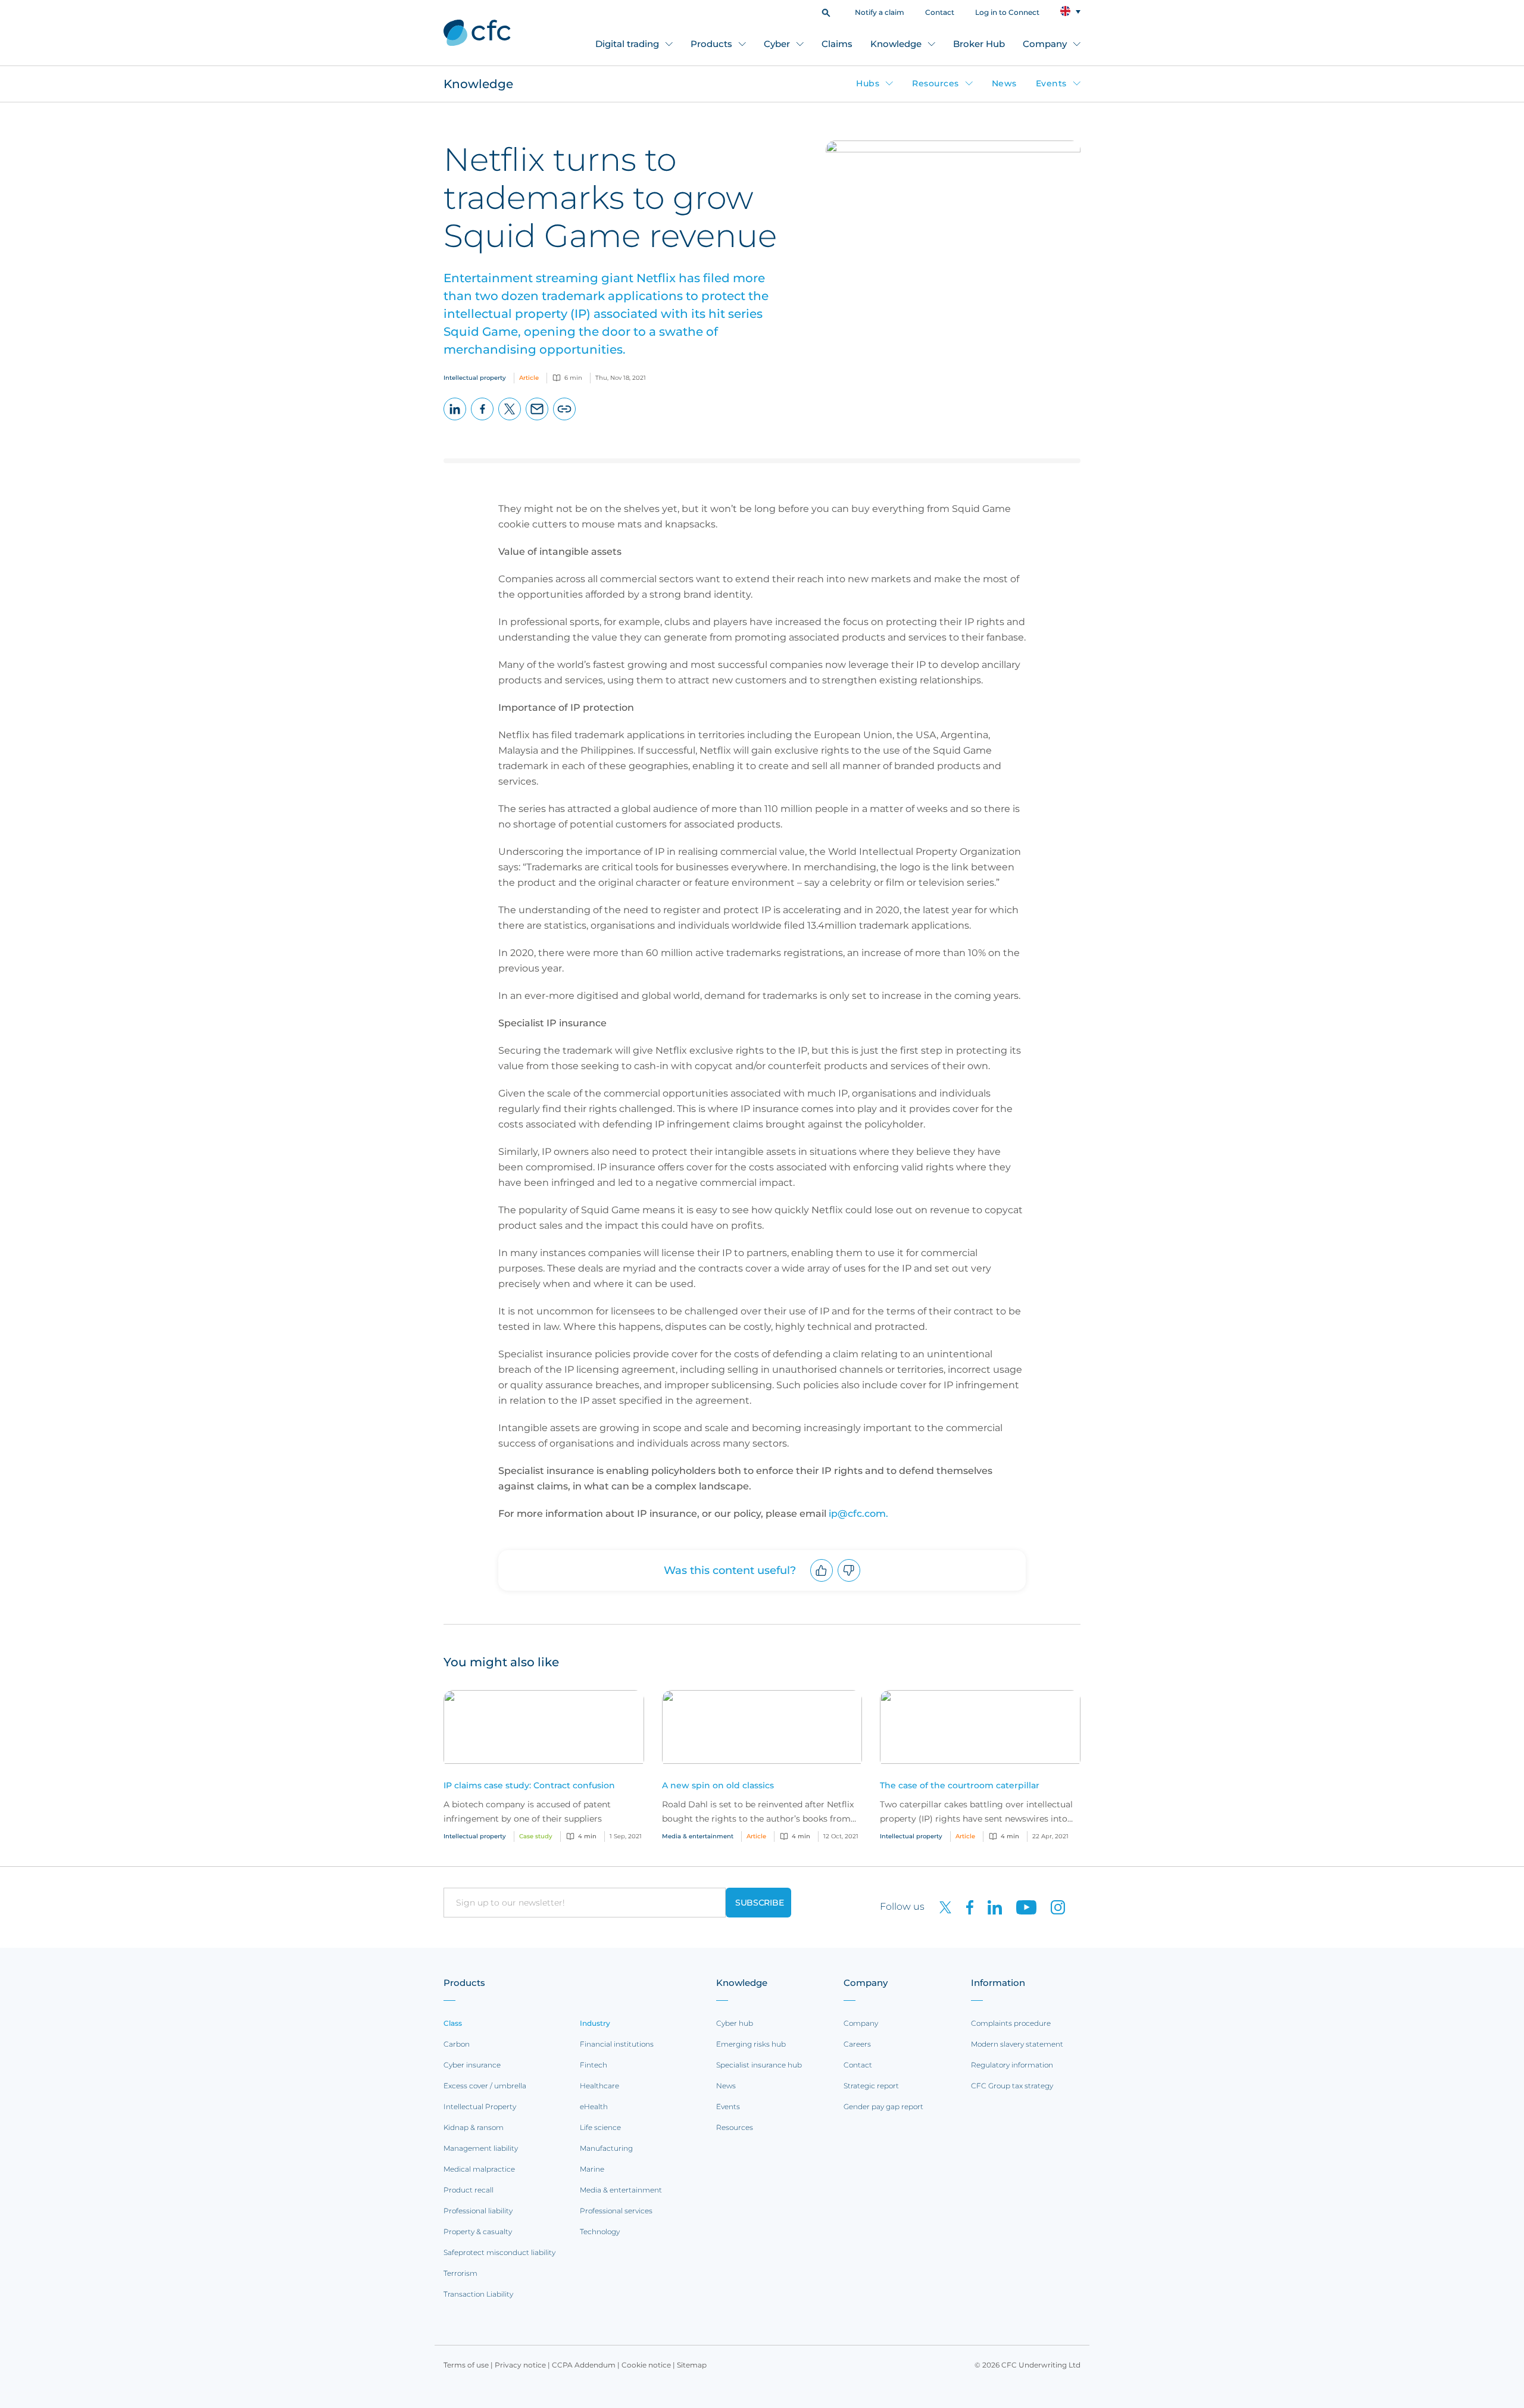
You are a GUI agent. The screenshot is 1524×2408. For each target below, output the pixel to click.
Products (711, 44)
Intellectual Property (480, 2106)
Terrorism (460, 2273)
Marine (592, 2169)
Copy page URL (565, 420)
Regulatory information (1012, 2065)
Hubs (868, 83)
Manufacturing (606, 2148)
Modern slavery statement (1017, 2044)
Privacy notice (520, 2365)
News (1004, 83)
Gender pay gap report (883, 2106)
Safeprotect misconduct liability (499, 2252)
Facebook (483, 420)
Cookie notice (646, 2365)
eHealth (594, 2106)
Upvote (822, 1581)
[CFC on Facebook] (965, 1906)
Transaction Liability (478, 2294)
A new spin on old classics (718, 1785)
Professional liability (478, 2211)
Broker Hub (979, 44)
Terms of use (466, 2365)
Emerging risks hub (751, 2044)
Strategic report (871, 2086)
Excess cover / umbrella (485, 2086)
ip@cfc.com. (858, 1514)
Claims (837, 44)
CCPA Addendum (584, 2365)
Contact (940, 12)
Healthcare (599, 2086)
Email (537, 420)
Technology (600, 2231)
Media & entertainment (621, 2190)
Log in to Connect (1007, 12)
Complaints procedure (1011, 2023)
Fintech (594, 2065)
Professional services (616, 2211)
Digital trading (627, 44)
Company (1045, 44)
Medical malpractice (479, 2169)
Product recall (469, 2190)
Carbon (457, 2044)
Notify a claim (880, 12)
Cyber (777, 44)
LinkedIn (455, 420)
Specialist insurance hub (759, 2065)
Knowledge (896, 44)
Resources (936, 83)
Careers (857, 2044)
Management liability (481, 2148)
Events (1051, 83)
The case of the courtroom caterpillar (960, 1785)
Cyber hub (735, 2023)
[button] (826, 12)
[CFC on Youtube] (1022, 1906)
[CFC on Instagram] (1052, 1906)
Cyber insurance (472, 2065)
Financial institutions (617, 2044)
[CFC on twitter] (941, 1906)
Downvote (849, 1581)
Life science (600, 2127)
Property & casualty (478, 2231)
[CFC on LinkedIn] (990, 1906)
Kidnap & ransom (474, 2127)
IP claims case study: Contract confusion (529, 1785)
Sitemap (692, 2365)
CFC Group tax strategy (1012, 2086)
